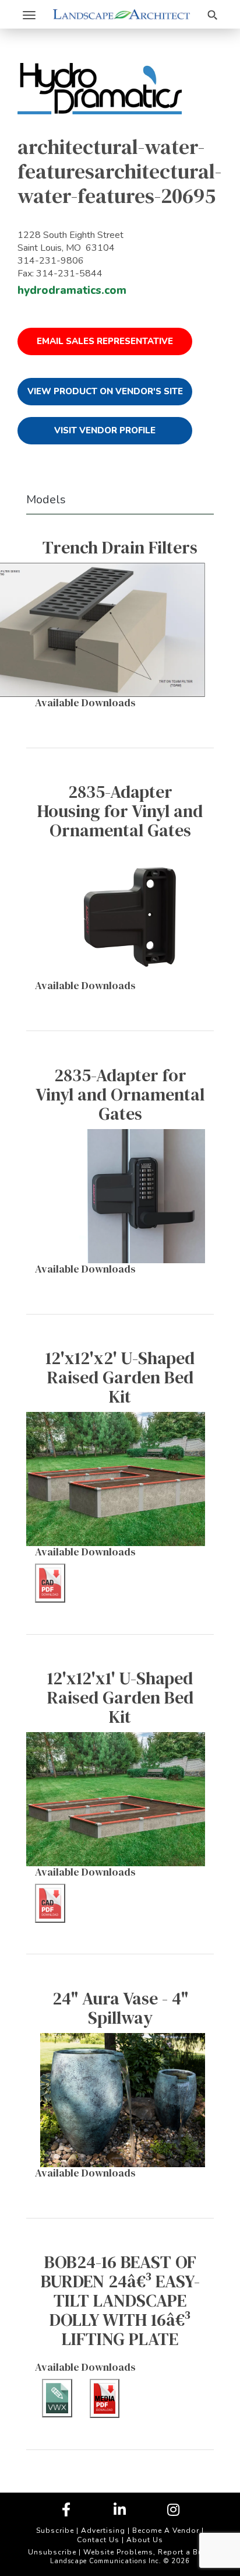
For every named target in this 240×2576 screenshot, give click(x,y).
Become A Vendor (166, 2531)
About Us (145, 2540)
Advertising (103, 2531)
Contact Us (98, 2540)
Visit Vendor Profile (105, 430)
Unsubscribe (52, 2552)
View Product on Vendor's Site (105, 391)
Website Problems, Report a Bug (146, 2552)
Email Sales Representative (105, 341)
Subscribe (55, 2531)
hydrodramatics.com (72, 290)
